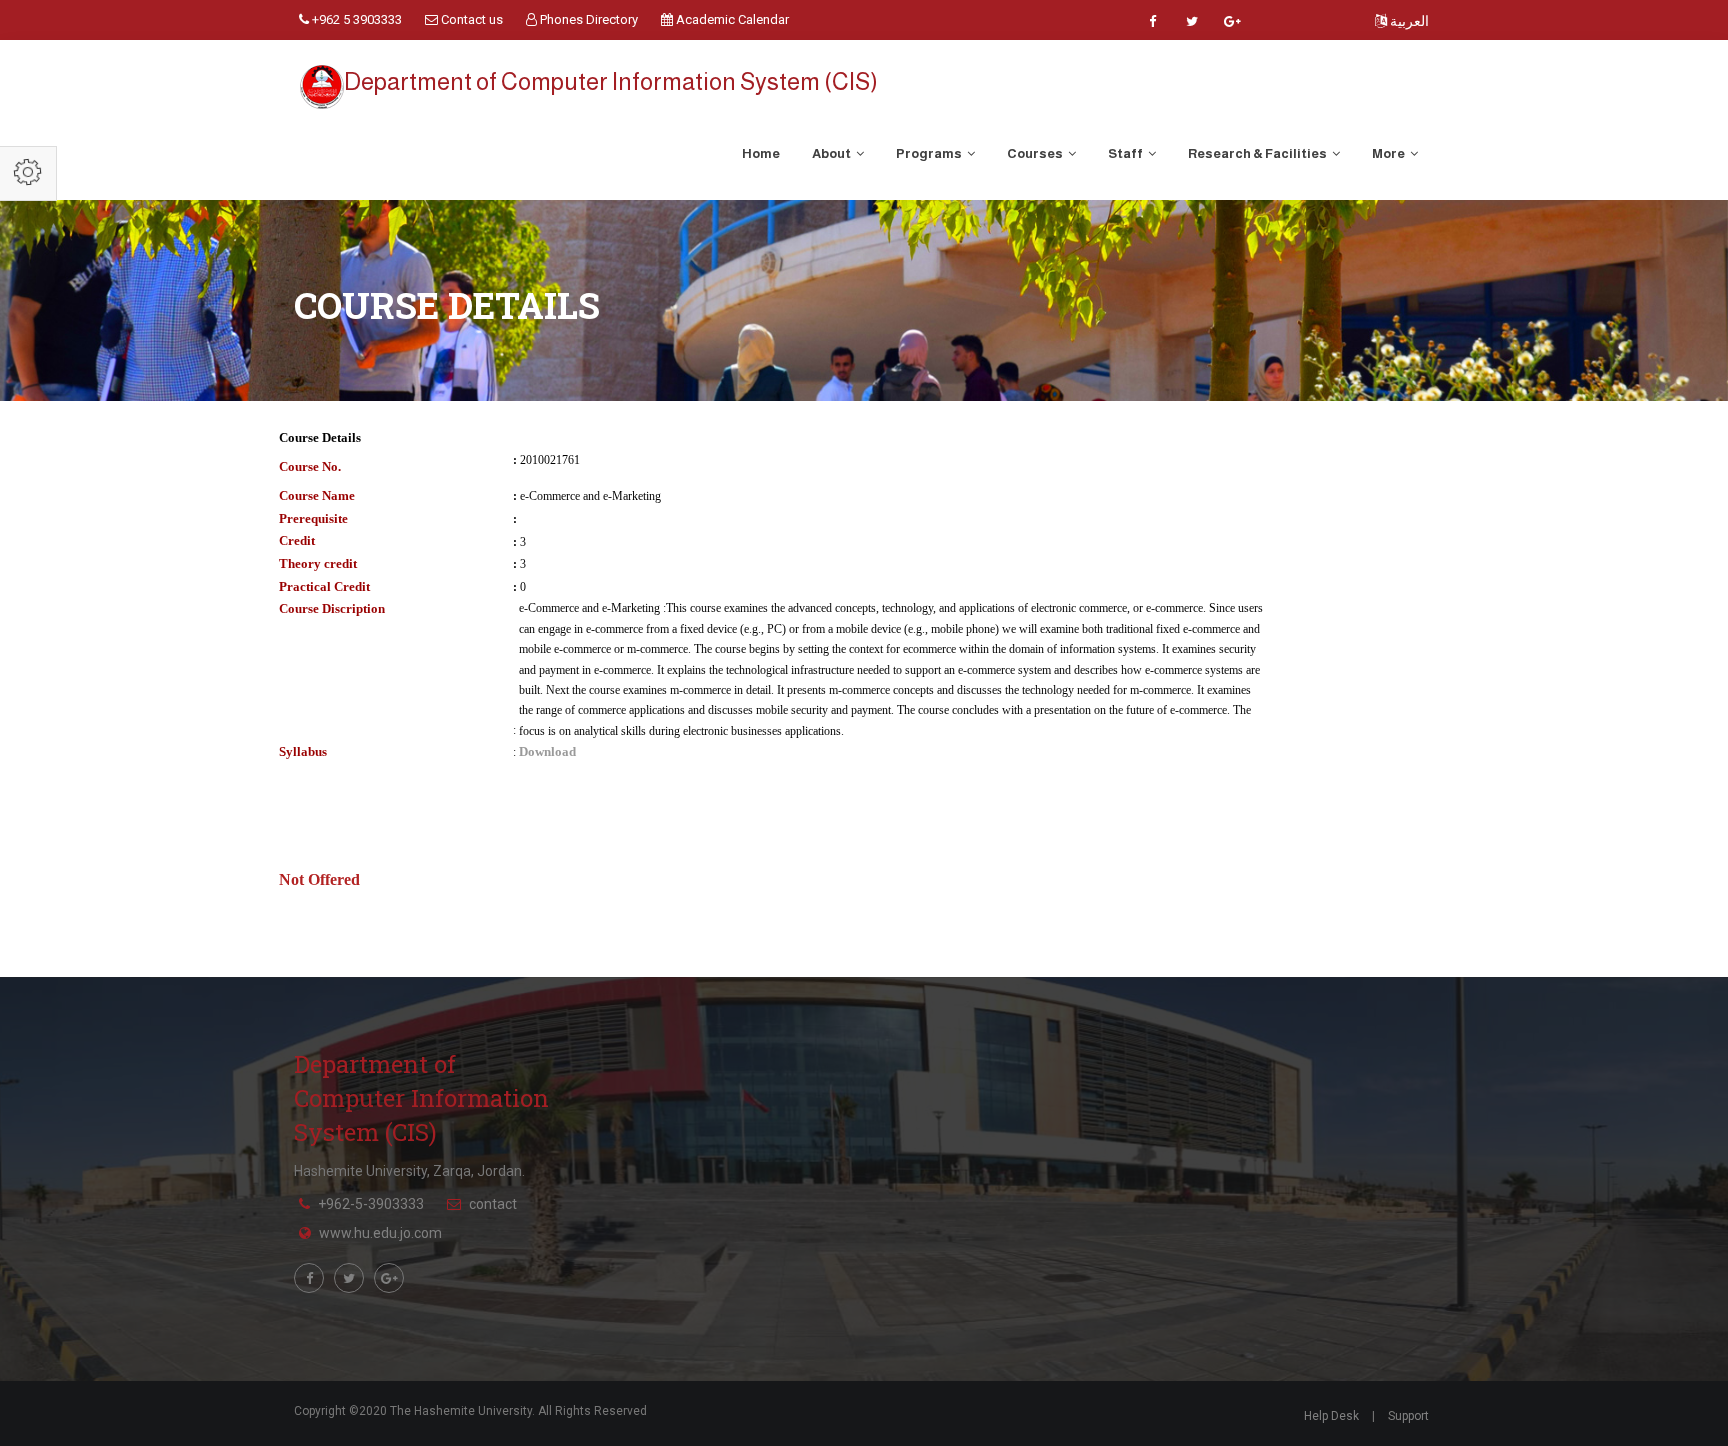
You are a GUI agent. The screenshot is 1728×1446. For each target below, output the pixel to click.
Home (761, 153)
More (1389, 153)
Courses (1036, 153)
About (832, 153)
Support (1408, 1416)
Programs (930, 153)
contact (493, 1204)
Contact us (470, 19)
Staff (1126, 153)
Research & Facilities (1258, 153)
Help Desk (1331, 1416)
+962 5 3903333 (355, 19)
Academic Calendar (731, 19)
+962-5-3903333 (371, 1204)
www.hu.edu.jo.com (380, 1233)
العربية (1408, 21)
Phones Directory (587, 19)
